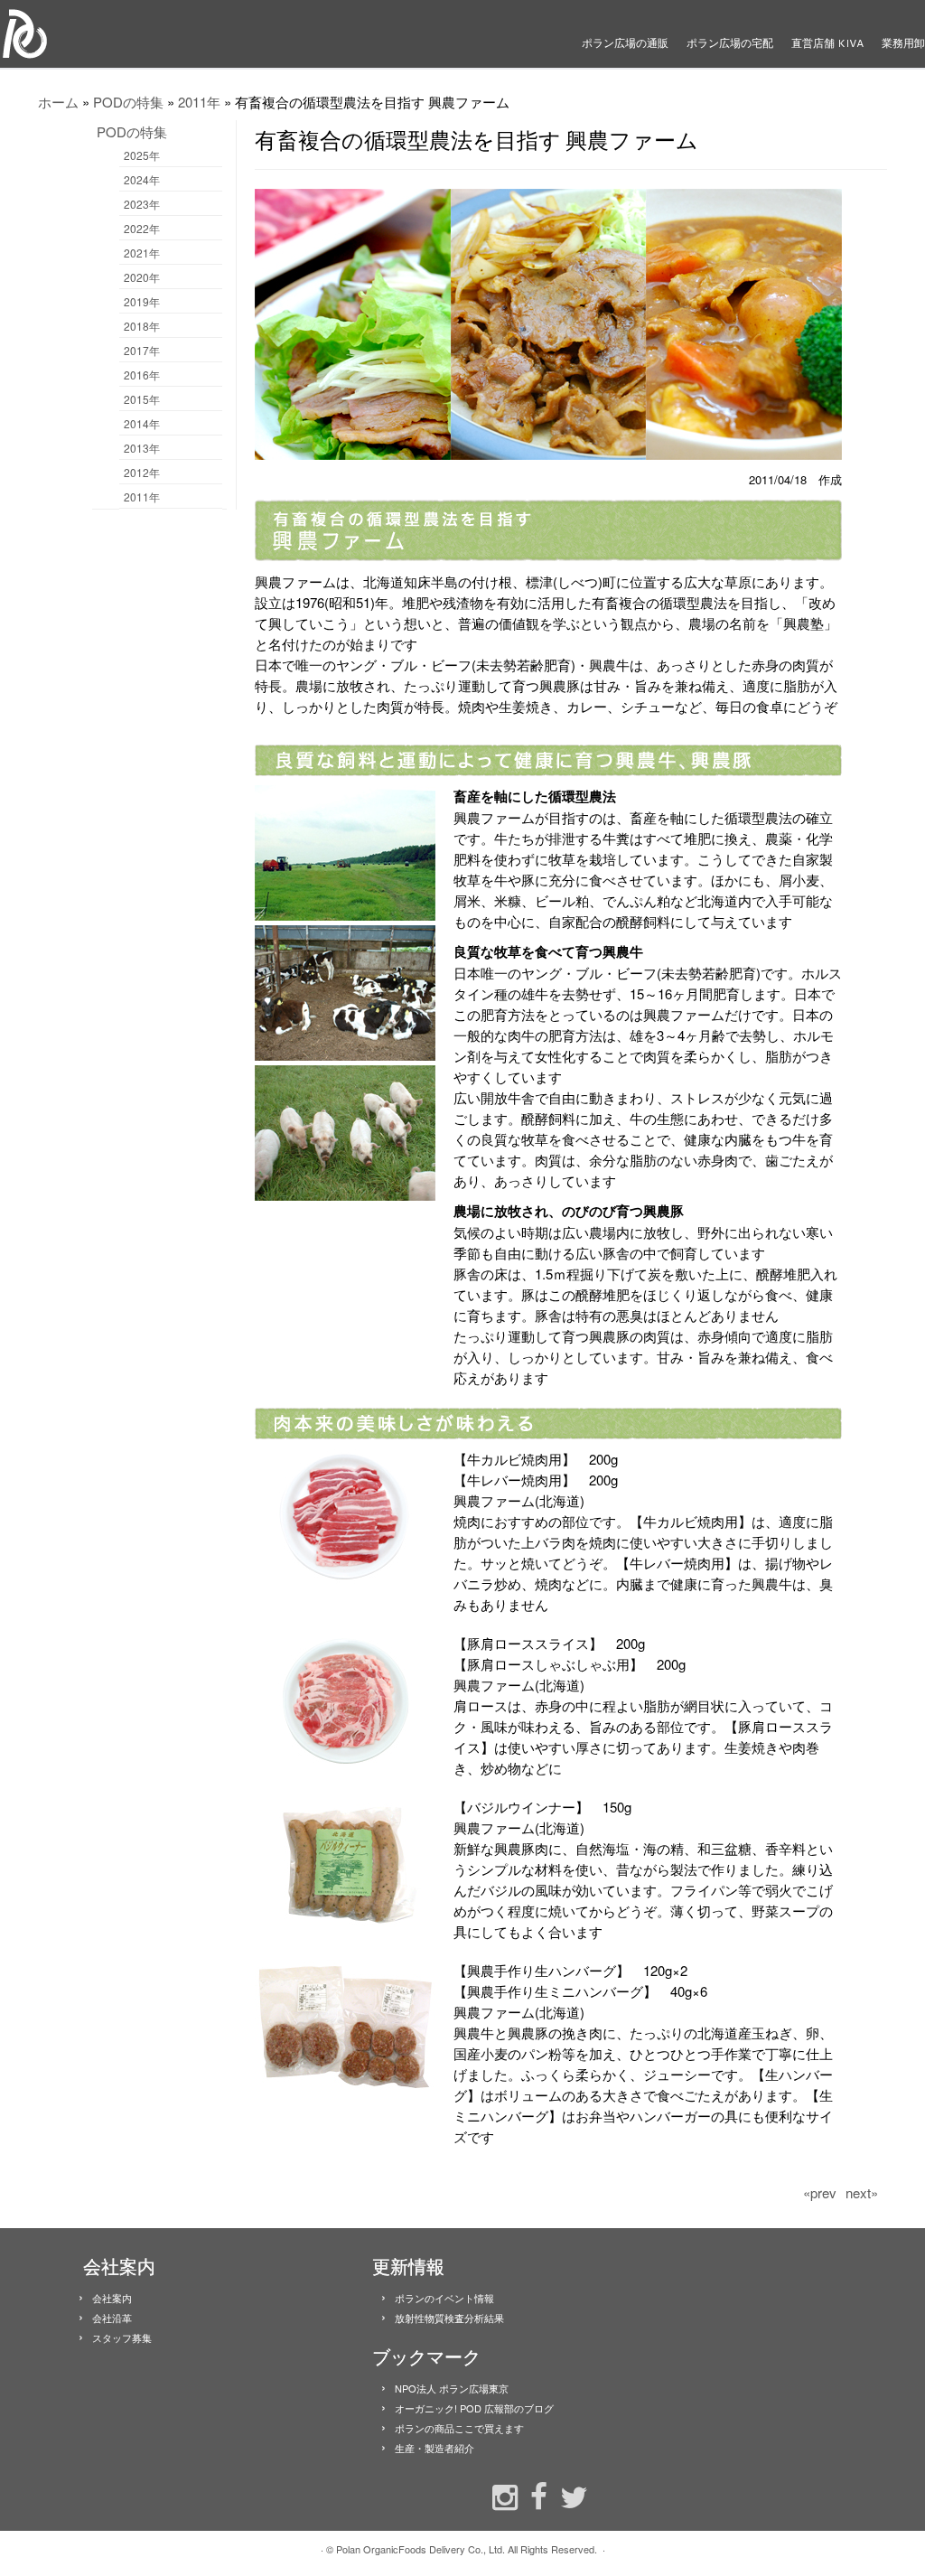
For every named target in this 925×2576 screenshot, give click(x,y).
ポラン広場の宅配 (730, 43)
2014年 (142, 423)
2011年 (199, 102)
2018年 (142, 326)
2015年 (142, 399)
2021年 (142, 253)
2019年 (142, 301)
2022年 (142, 228)
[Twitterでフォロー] (570, 2495)
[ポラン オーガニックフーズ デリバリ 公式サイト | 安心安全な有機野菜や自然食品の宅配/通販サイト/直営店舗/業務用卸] (108, 34)
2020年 (142, 277)
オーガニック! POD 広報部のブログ (474, 2408)
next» (862, 2192)
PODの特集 (128, 102)
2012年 (142, 472)
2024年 (142, 179)
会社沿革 (112, 2318)
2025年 (142, 155)
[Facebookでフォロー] (534, 2494)
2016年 (142, 375)
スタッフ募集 (122, 2337)
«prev (820, 2192)
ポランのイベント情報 (444, 2298)
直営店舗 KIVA (827, 43)
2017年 (142, 350)
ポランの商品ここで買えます (459, 2428)
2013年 (142, 448)
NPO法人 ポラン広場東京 (452, 2388)
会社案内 (112, 2298)
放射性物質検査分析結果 (449, 2318)
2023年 (142, 204)
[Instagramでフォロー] (500, 2495)
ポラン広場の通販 (625, 43)
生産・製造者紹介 (434, 2448)
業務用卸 (903, 43)
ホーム (58, 102)
